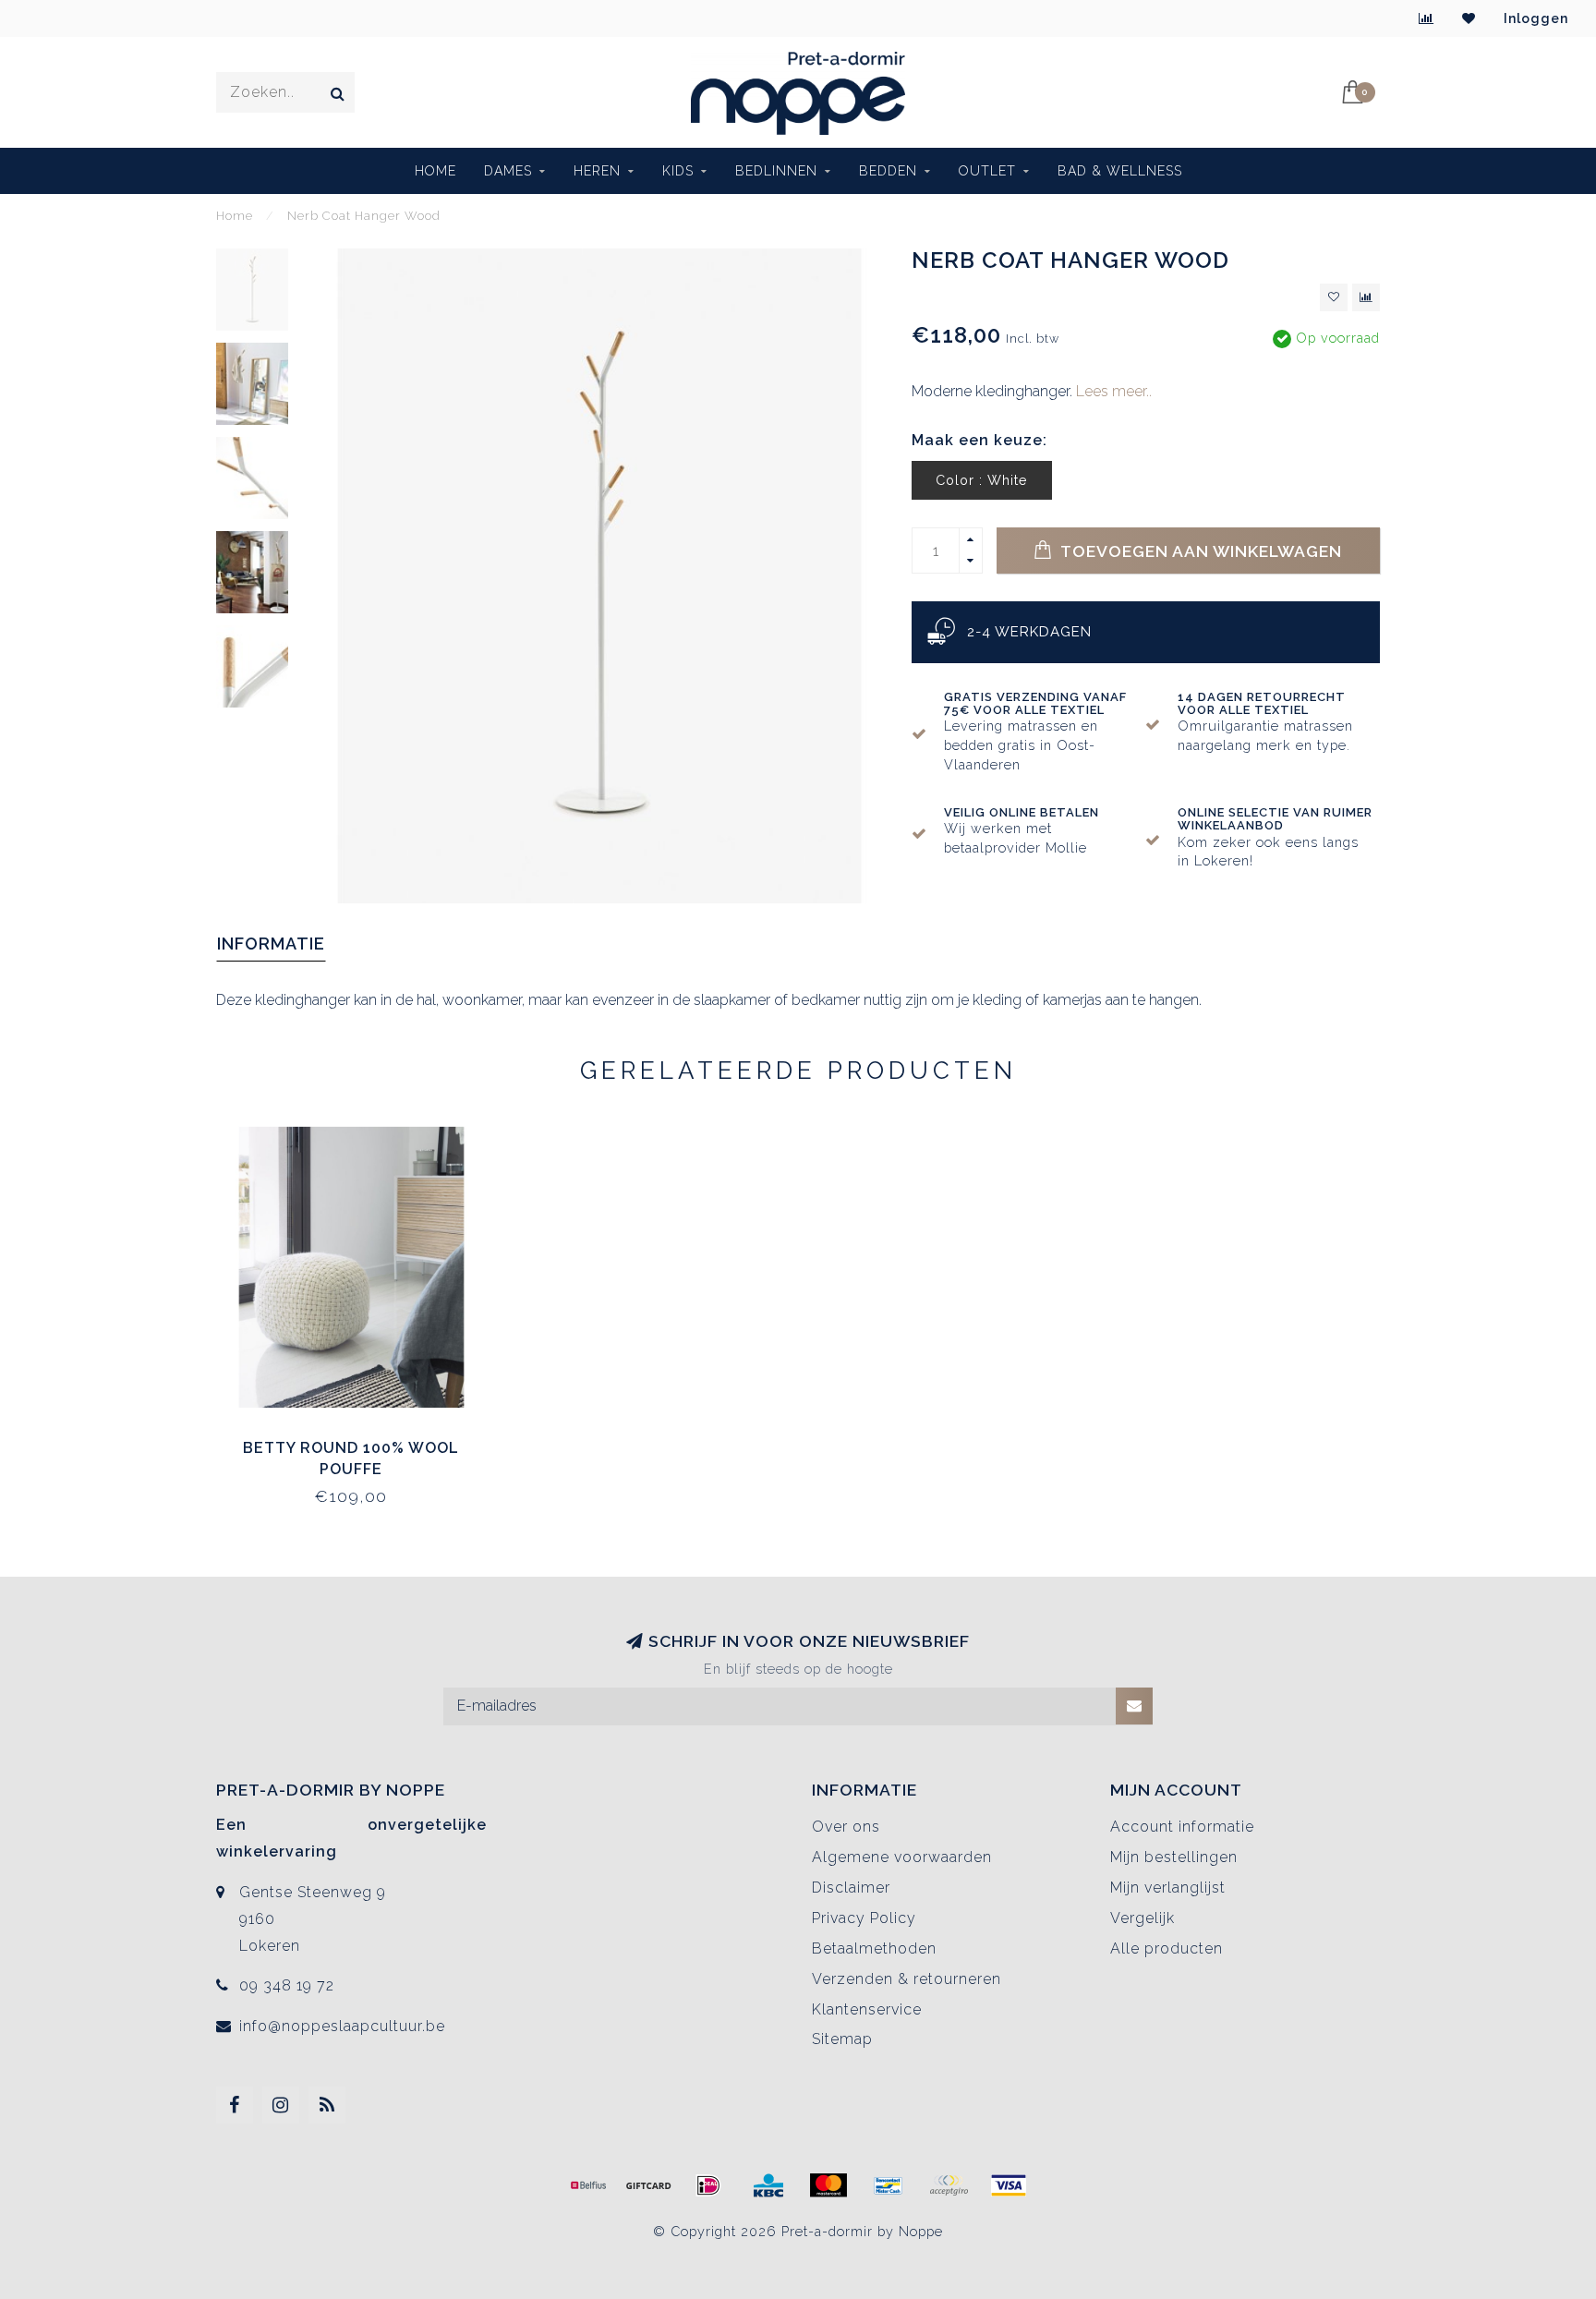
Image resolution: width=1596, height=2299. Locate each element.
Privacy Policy (864, 1918)
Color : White (982, 480)
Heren (597, 171)
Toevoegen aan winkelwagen (1199, 551)
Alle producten (1167, 1948)
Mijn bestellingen (1174, 1857)
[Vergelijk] (1427, 18)
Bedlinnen (776, 171)
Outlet (987, 171)
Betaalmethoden (874, 1948)
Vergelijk (1143, 1918)
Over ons (846, 1827)
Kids (678, 171)
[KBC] (768, 2185)
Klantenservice (867, 2009)
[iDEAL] (708, 2185)
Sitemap (842, 2039)
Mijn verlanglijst (1168, 1888)
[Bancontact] (889, 2185)
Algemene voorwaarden (902, 1857)
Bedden (888, 171)
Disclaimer (851, 1888)
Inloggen (1536, 18)
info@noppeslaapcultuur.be (342, 2026)
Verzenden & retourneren (907, 1979)
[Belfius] (588, 2185)
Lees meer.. (1114, 391)
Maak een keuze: (979, 440)
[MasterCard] (828, 2185)
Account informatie (1182, 1827)
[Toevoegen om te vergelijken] (1366, 297)
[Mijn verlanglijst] (1469, 18)
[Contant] (648, 2185)
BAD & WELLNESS (1120, 171)
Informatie (271, 944)
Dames (508, 171)
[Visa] (1009, 2185)
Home (435, 171)
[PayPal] (949, 2185)
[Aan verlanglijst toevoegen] (1334, 297)
